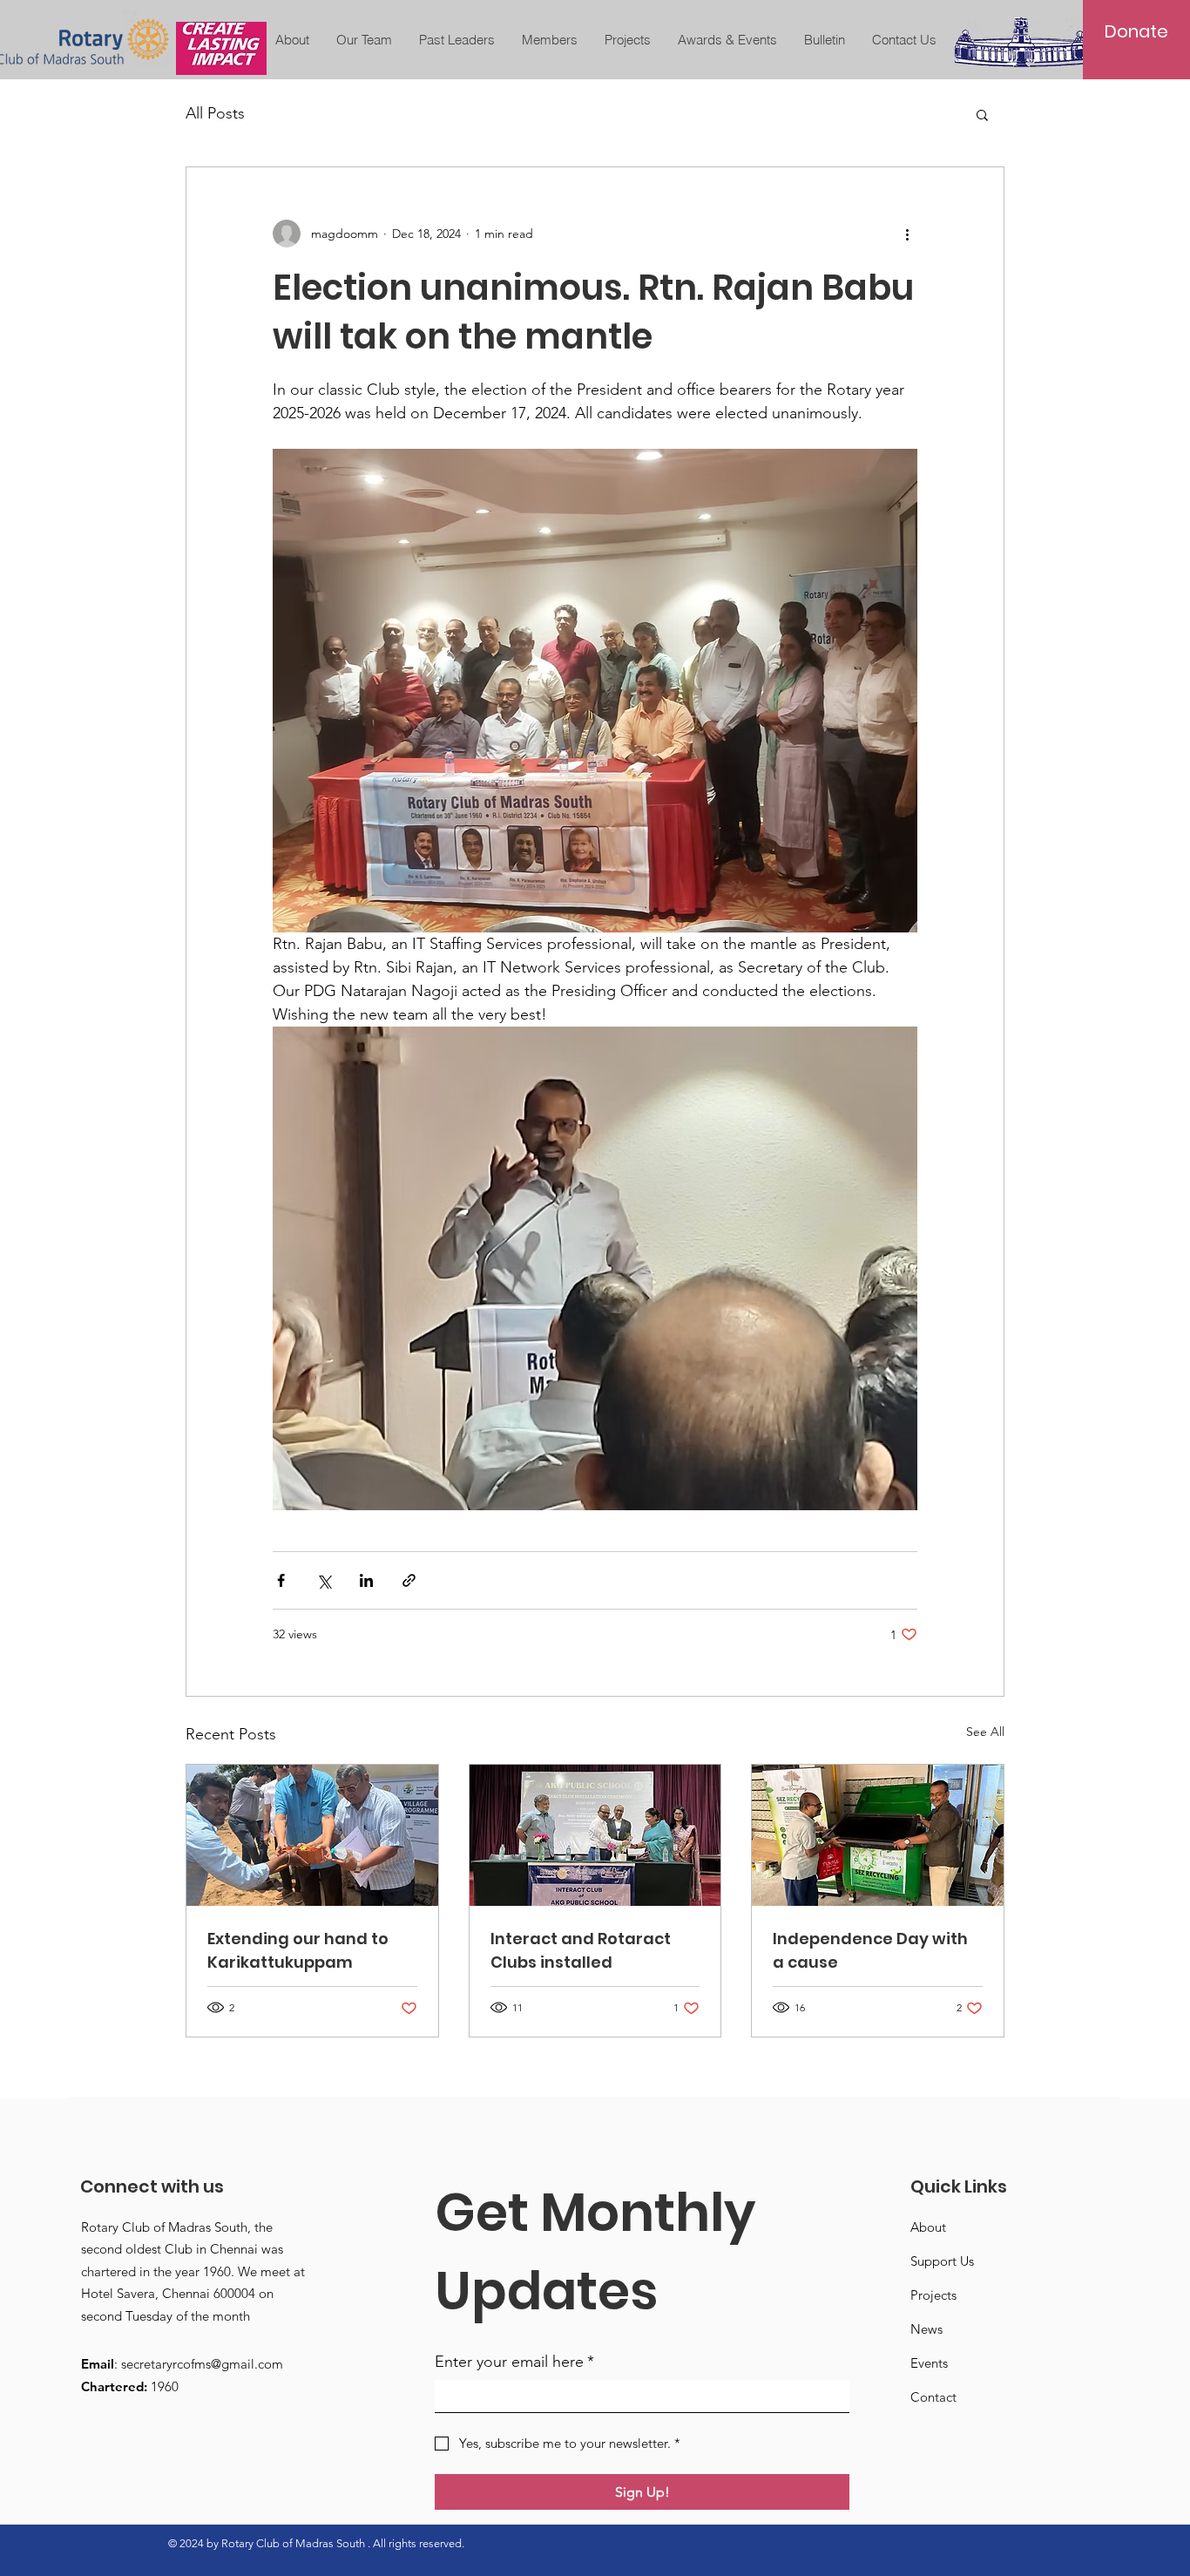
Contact (933, 2397)
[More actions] (907, 234)
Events (929, 2363)
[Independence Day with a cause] (878, 1835)
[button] (982, 114)
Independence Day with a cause (870, 1950)
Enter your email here (514, 2362)
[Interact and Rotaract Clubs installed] (595, 1835)
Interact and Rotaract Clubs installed (581, 1950)
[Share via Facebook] (281, 1580)
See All (985, 1732)
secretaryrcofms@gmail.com (202, 2364)
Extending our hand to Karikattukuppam (298, 1950)
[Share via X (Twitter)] (324, 1580)
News (926, 2329)
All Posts (215, 113)
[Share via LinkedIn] (366, 1580)
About (928, 2227)
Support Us (942, 2261)
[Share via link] (409, 1580)
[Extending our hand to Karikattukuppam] (312, 1835)
